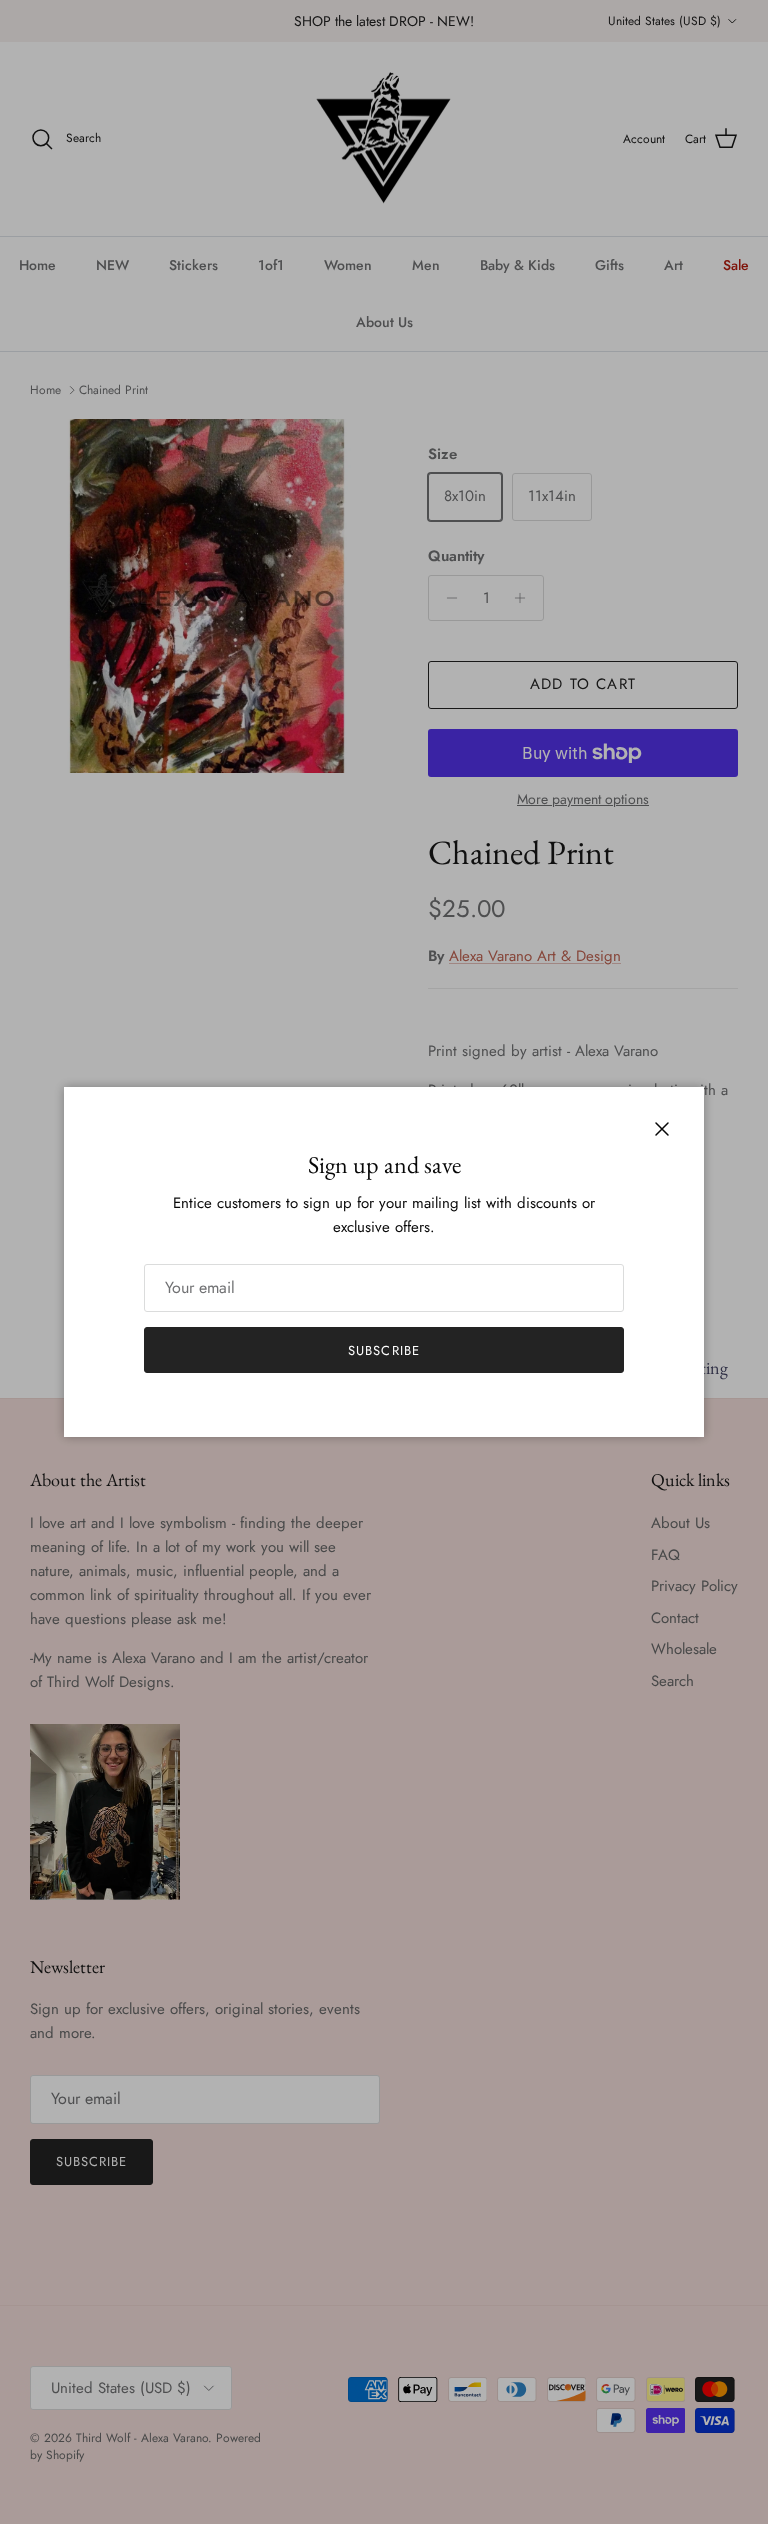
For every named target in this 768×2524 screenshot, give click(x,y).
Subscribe (383, 1350)
